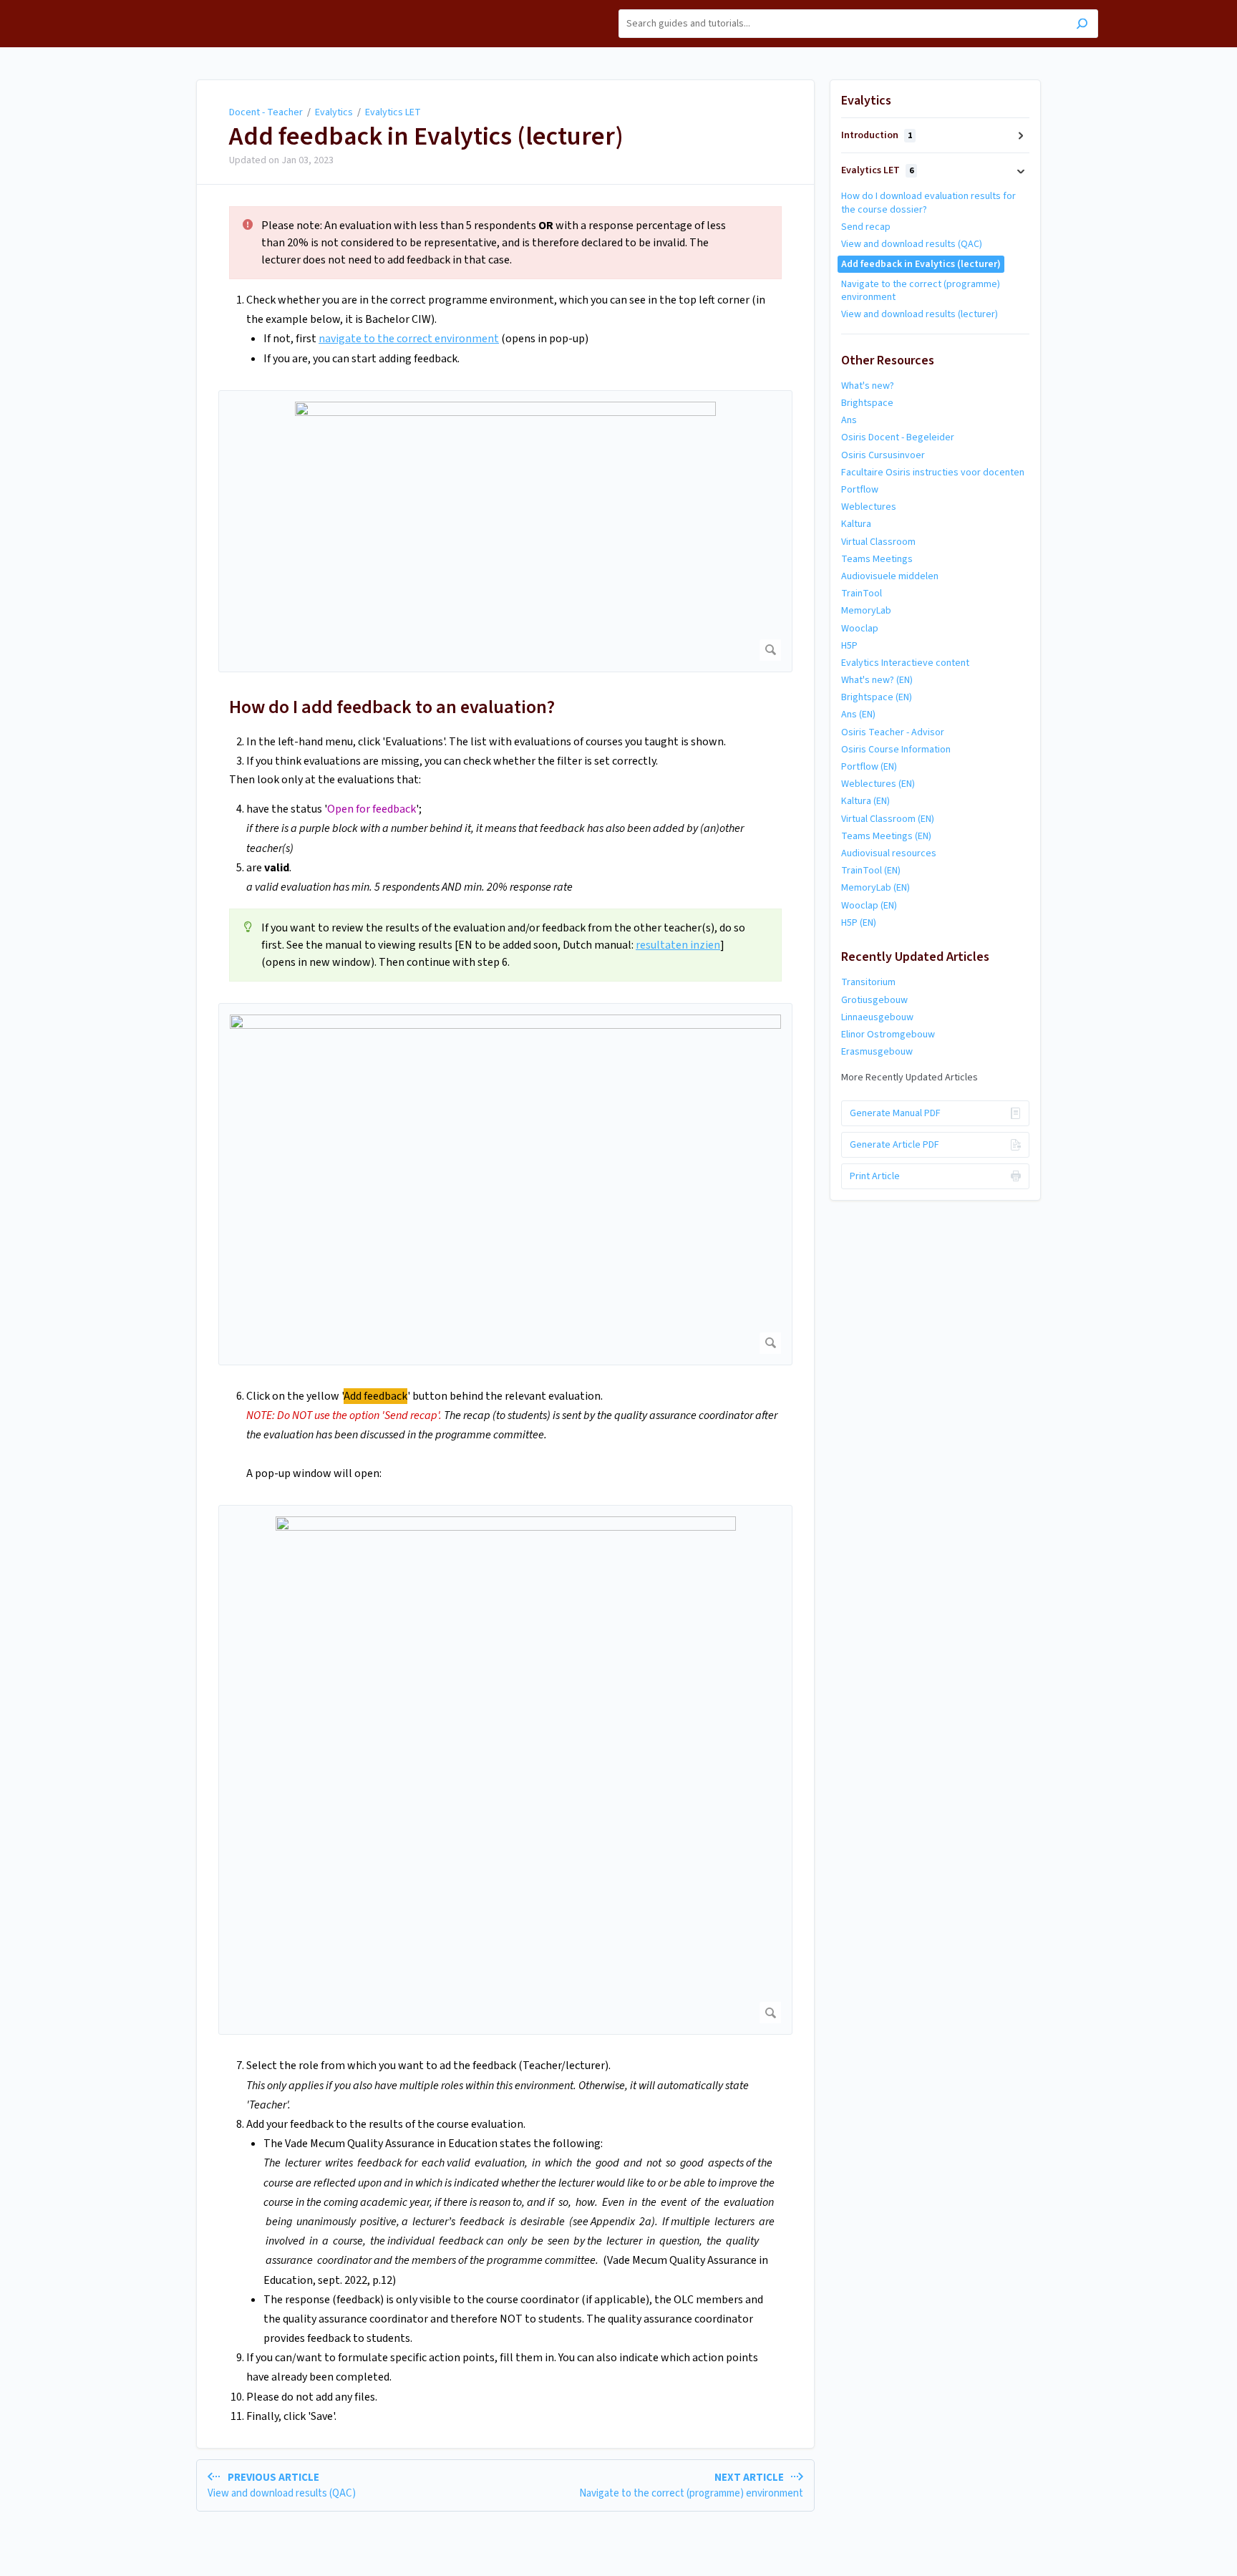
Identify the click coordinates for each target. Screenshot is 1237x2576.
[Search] (1082, 25)
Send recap (866, 227)
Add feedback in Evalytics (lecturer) (426, 137)
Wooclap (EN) (869, 906)
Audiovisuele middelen (890, 576)
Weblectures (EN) (878, 784)
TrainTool (862, 594)
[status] (505, 243)
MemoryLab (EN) (875, 888)
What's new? (868, 386)
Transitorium (868, 982)
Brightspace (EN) (877, 697)
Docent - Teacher (266, 112)
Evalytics (334, 112)
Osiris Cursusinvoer (883, 455)
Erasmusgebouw (877, 1052)
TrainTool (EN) (871, 871)
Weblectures (869, 507)
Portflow (860, 490)
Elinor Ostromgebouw (888, 1035)
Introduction (877, 135)
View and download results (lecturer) (920, 314)
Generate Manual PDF (895, 1113)
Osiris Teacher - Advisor (893, 732)
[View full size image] (505, 531)
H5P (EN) (859, 923)
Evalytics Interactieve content (905, 663)
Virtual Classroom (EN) (888, 819)
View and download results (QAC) (912, 244)
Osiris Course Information (896, 750)
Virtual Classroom (878, 542)
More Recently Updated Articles (909, 1078)
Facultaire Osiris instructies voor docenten (933, 473)
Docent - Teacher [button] (176, 8)
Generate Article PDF (894, 1145)
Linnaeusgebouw (877, 1017)
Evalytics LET (393, 112)
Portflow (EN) (869, 767)
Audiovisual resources (889, 853)
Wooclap (860, 629)
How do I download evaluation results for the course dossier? (928, 203)
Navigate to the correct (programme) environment (921, 291)
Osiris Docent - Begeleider (898, 437)
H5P (849, 646)
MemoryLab (866, 611)
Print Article (875, 1176)
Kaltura (856, 524)
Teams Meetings (877, 559)
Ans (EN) (858, 715)
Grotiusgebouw (874, 1000)
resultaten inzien (678, 945)
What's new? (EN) (877, 680)
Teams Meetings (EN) (886, 836)
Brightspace (867, 403)
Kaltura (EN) (865, 801)
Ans (849, 420)
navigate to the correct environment (409, 339)
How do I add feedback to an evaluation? (392, 707)
